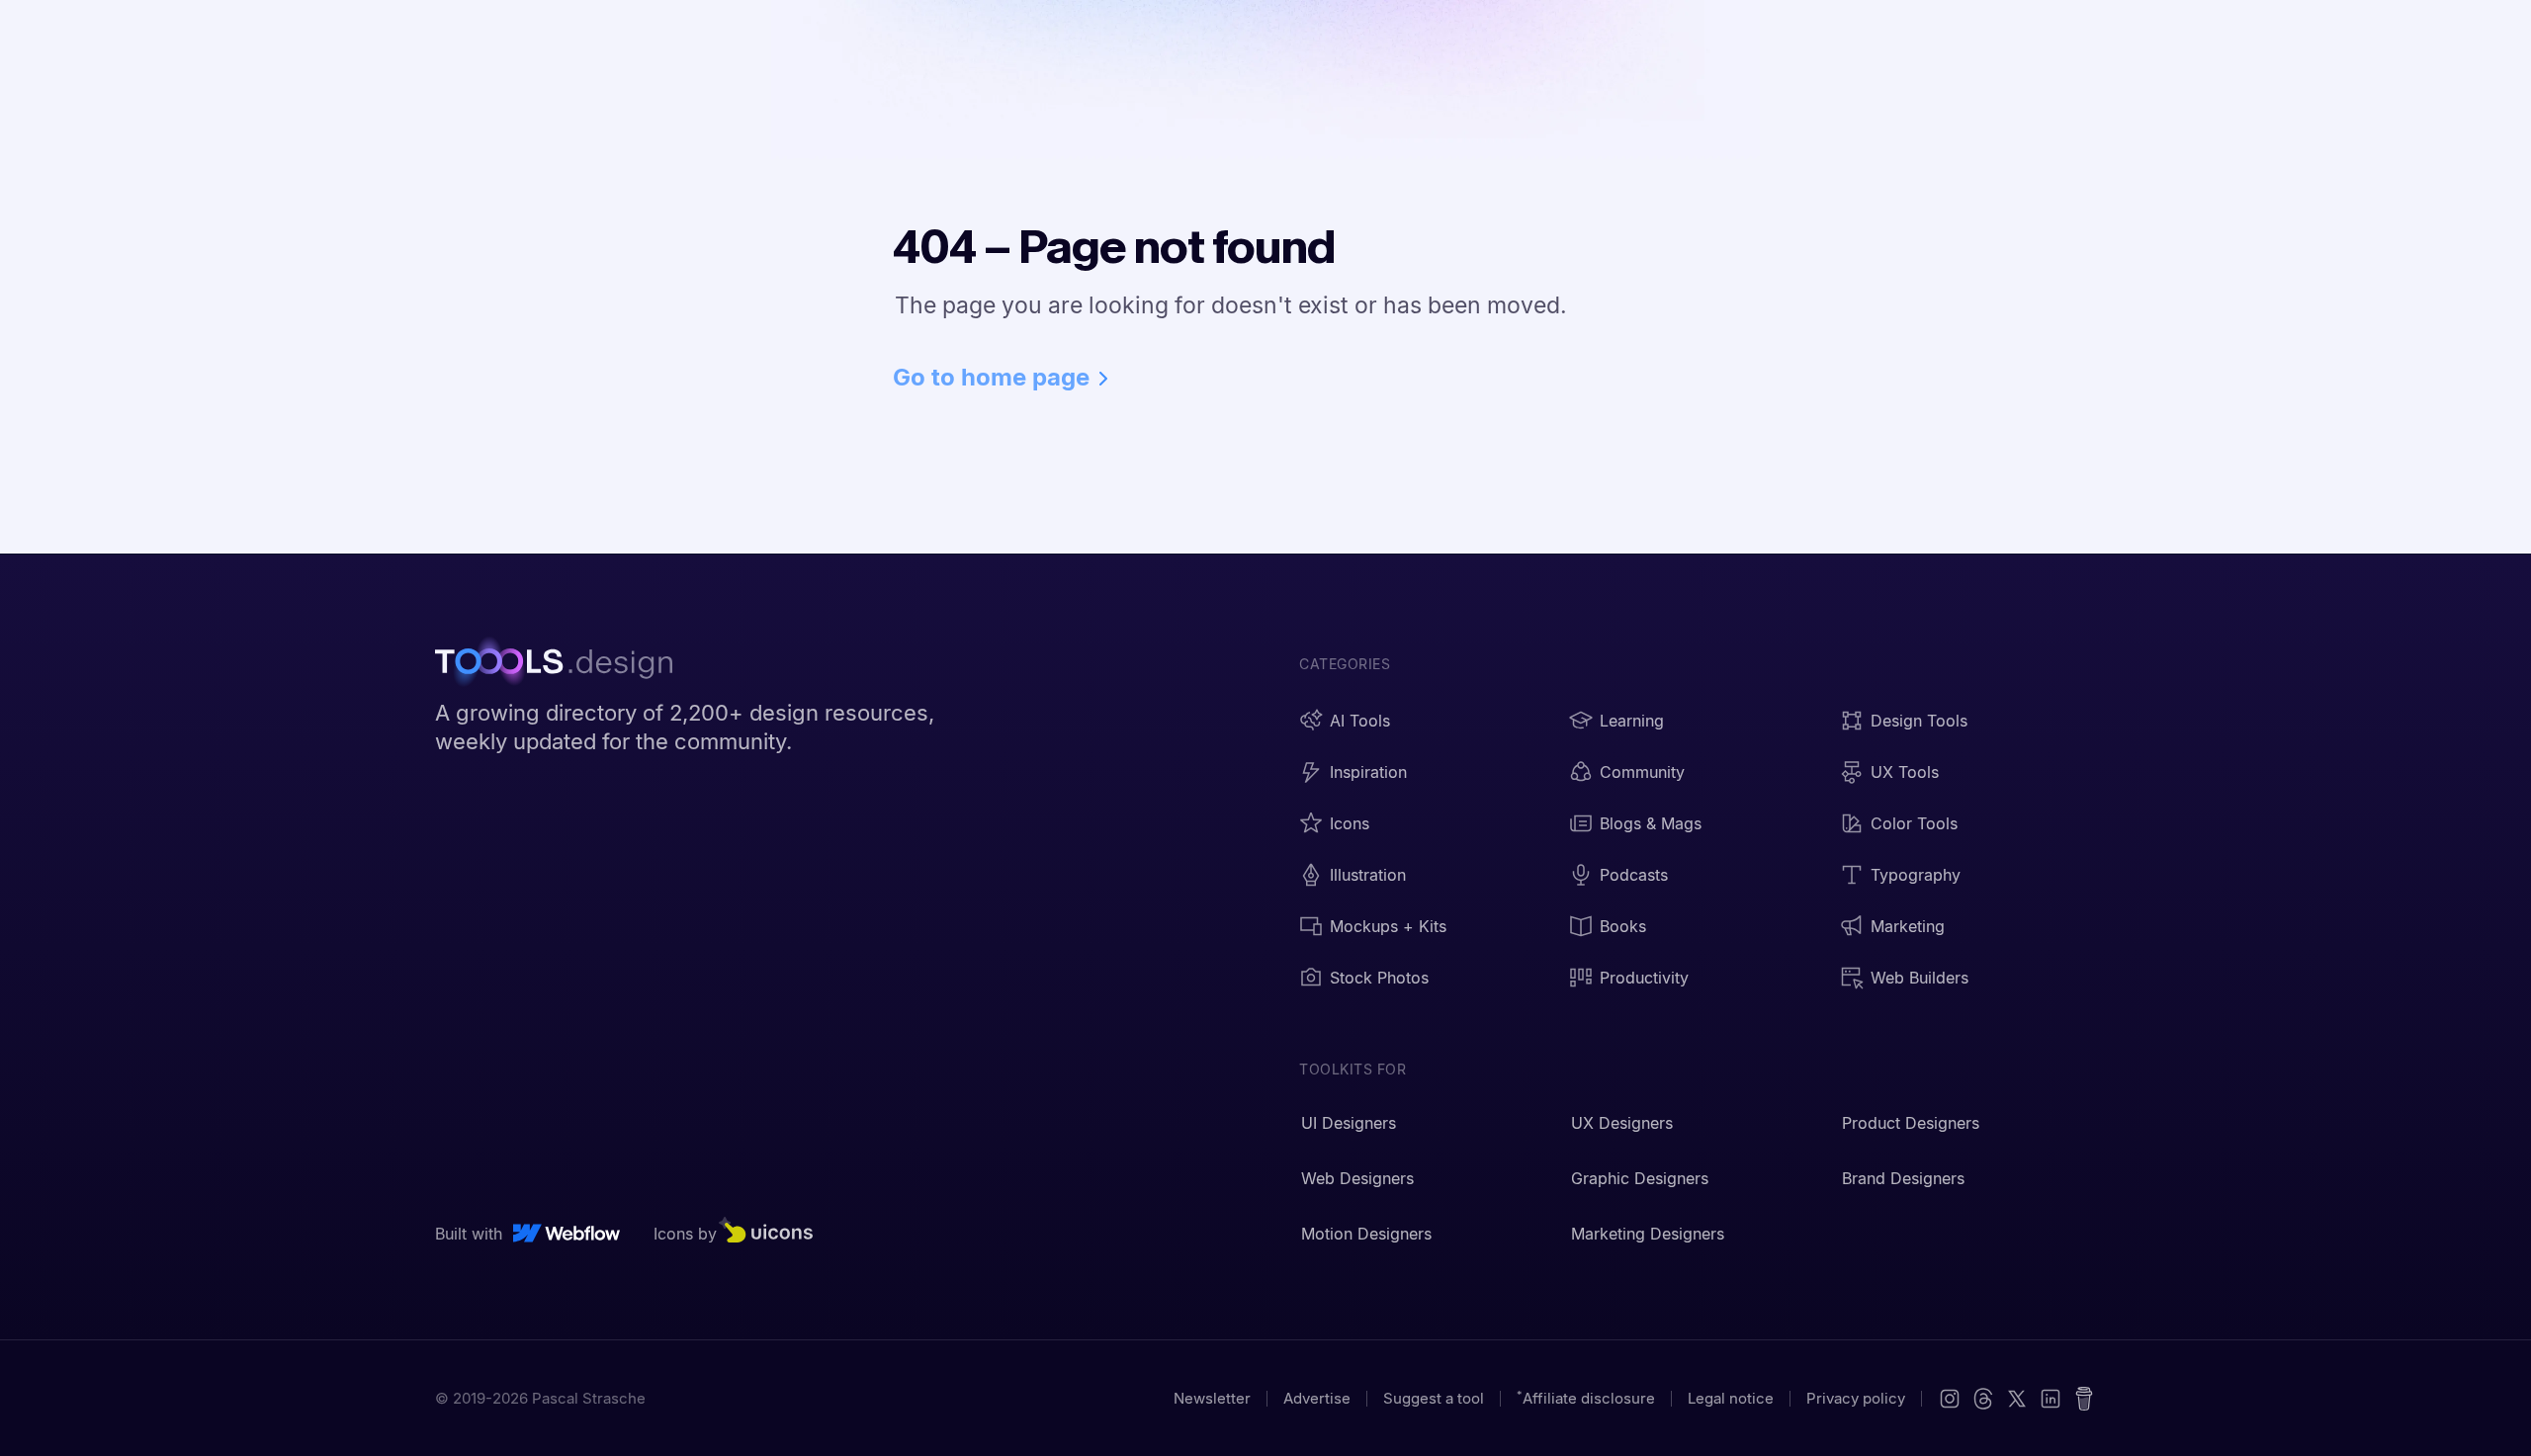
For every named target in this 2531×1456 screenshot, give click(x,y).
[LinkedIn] (2051, 1399)
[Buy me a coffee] (2084, 1399)
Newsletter (1212, 1398)
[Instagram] (1950, 1399)
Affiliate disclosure (1586, 1398)
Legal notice (1731, 1398)
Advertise (1317, 1398)
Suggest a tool (1434, 1398)
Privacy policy (1856, 1398)
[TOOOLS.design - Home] (564, 664)
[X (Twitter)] (1983, 1399)
